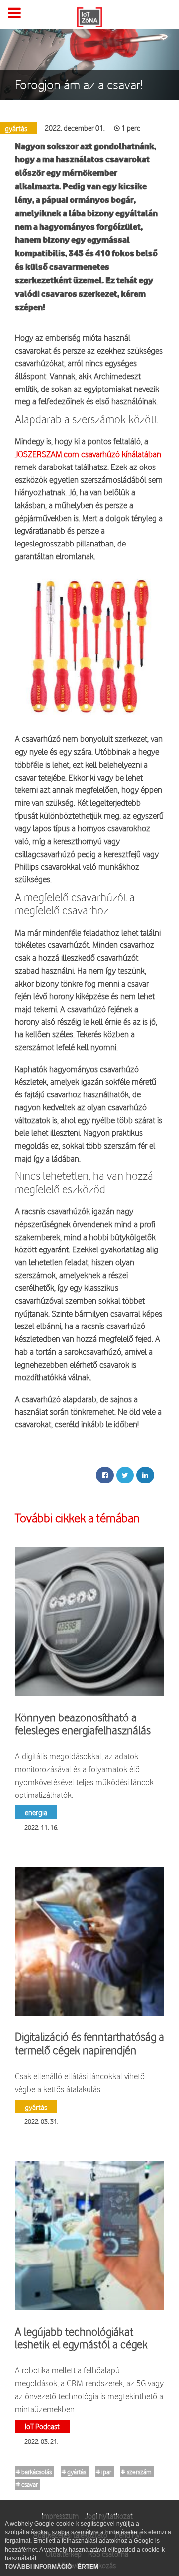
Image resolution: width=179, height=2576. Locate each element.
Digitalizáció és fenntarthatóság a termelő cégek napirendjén (89, 2043)
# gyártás (74, 2472)
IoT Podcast (42, 2426)
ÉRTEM (88, 2567)
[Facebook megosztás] (105, 1475)
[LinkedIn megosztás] (145, 1475)
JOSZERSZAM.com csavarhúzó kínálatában (88, 454)
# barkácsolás (34, 2472)
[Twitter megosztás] (125, 1475)
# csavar (27, 2484)
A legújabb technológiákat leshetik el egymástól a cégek (81, 2338)
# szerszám (136, 2472)
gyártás (36, 2107)
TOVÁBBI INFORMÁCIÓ (39, 2567)
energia (36, 1812)
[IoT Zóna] (89, 16)
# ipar (104, 2472)
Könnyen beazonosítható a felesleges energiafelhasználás (83, 1724)
